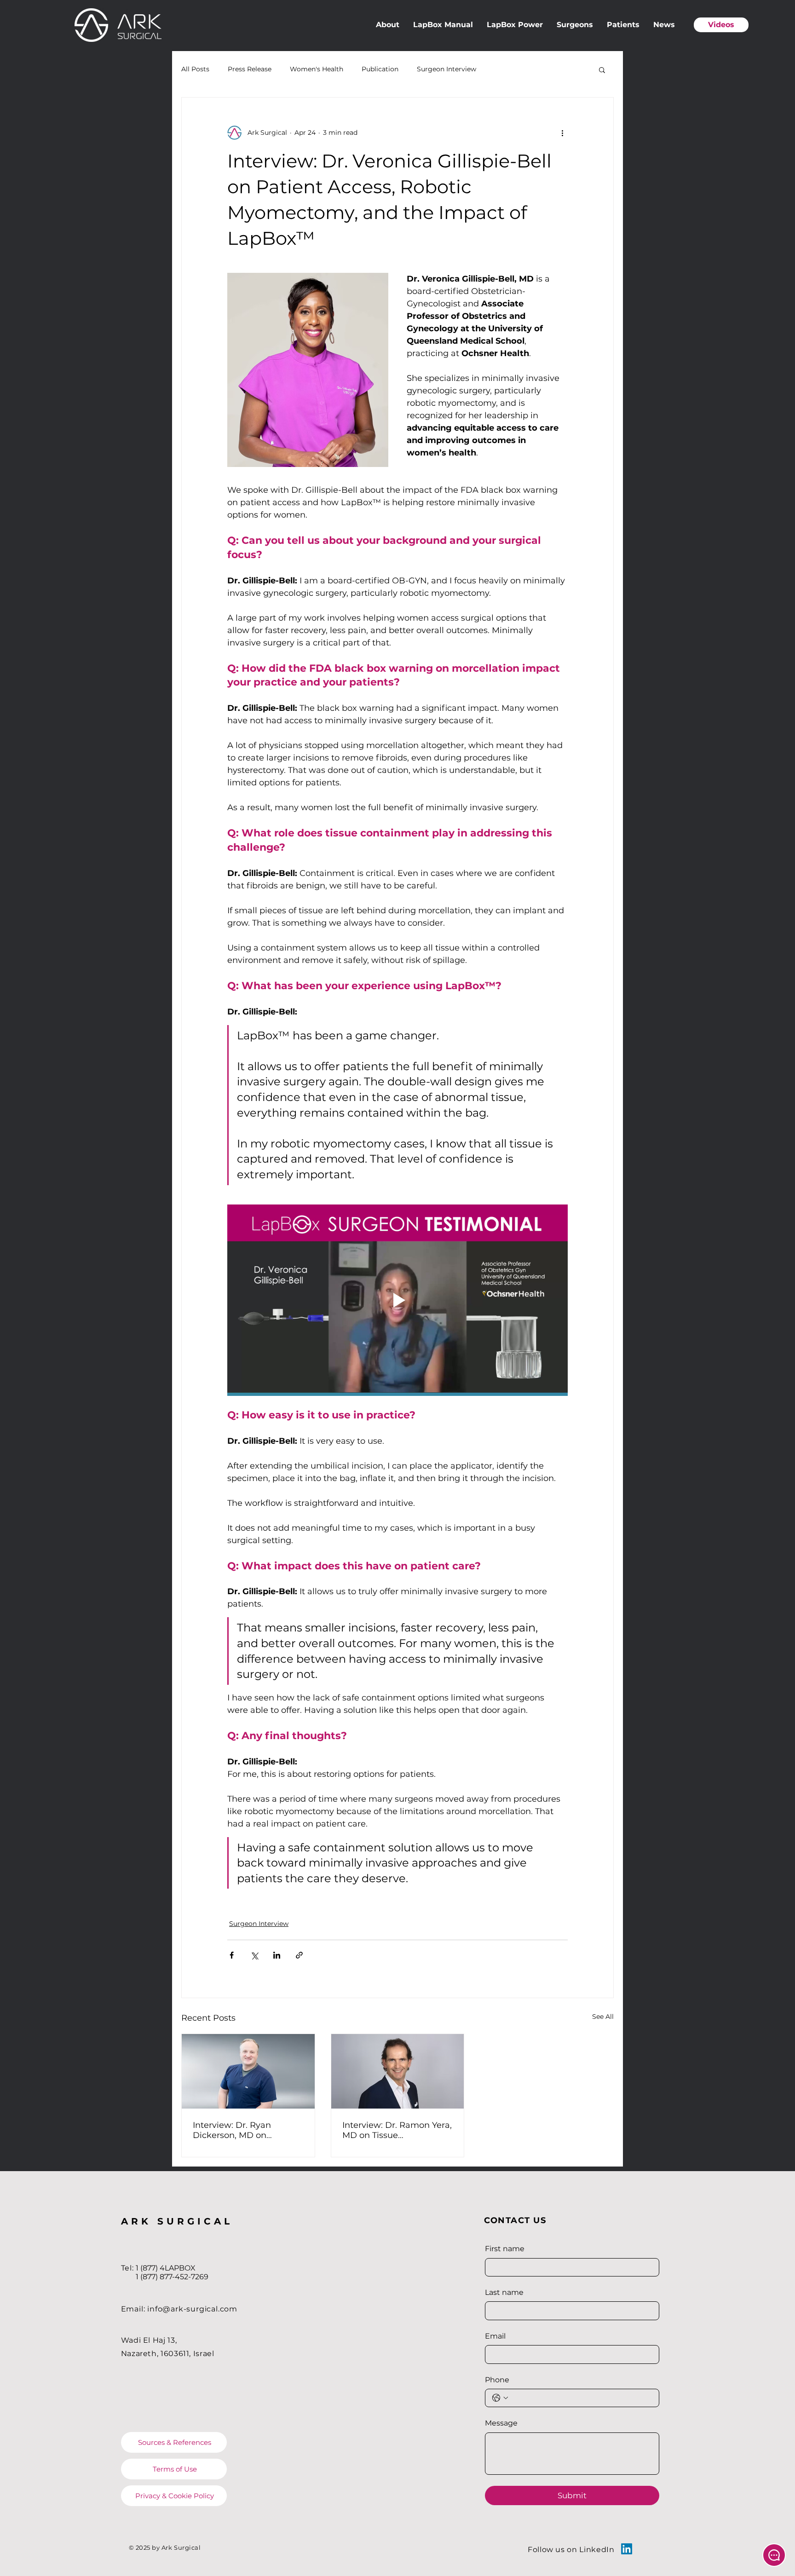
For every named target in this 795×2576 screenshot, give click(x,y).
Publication (380, 69)
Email (495, 2336)
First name (505, 2249)
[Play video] (397, 1300)
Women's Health (317, 69)
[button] (602, 69)
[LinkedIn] (627, 2549)
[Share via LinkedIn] (277, 1955)
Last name (504, 2292)
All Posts (195, 69)
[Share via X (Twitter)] (254, 1955)
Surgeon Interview (446, 69)
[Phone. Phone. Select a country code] (500, 2398)
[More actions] (562, 133)
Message (501, 2423)
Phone (497, 2380)
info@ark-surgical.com (192, 2309)
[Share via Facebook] (232, 1955)
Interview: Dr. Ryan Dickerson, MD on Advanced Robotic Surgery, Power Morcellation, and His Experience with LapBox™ (248, 2130)
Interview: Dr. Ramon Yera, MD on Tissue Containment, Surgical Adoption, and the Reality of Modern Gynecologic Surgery (397, 2130)
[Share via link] (299, 1955)
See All (603, 2017)
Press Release (250, 69)
